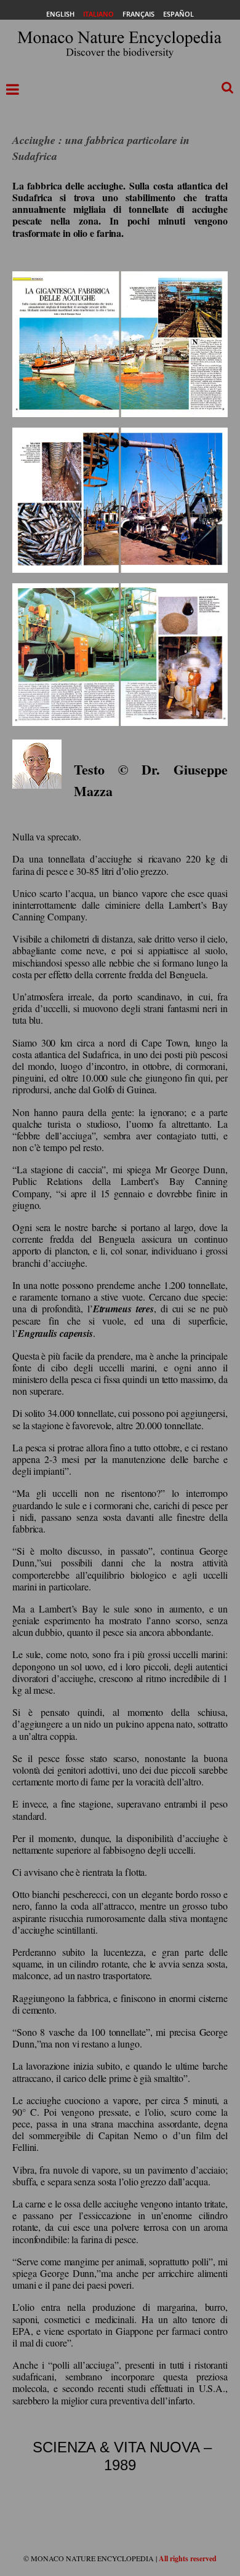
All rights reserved (188, 2558)
